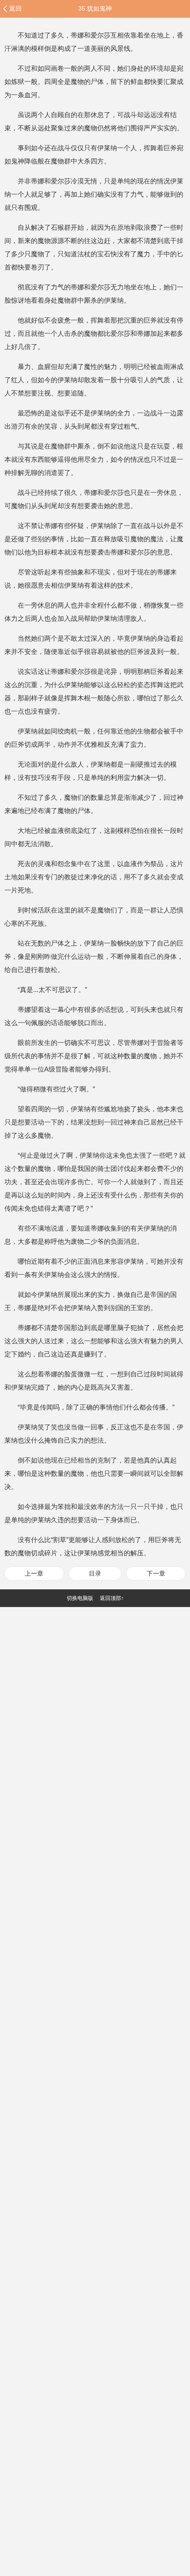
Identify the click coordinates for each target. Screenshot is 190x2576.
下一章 (156, 1573)
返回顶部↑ (112, 1598)
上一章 (34, 1573)
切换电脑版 (80, 1598)
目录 (95, 1573)
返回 (15, 8)
